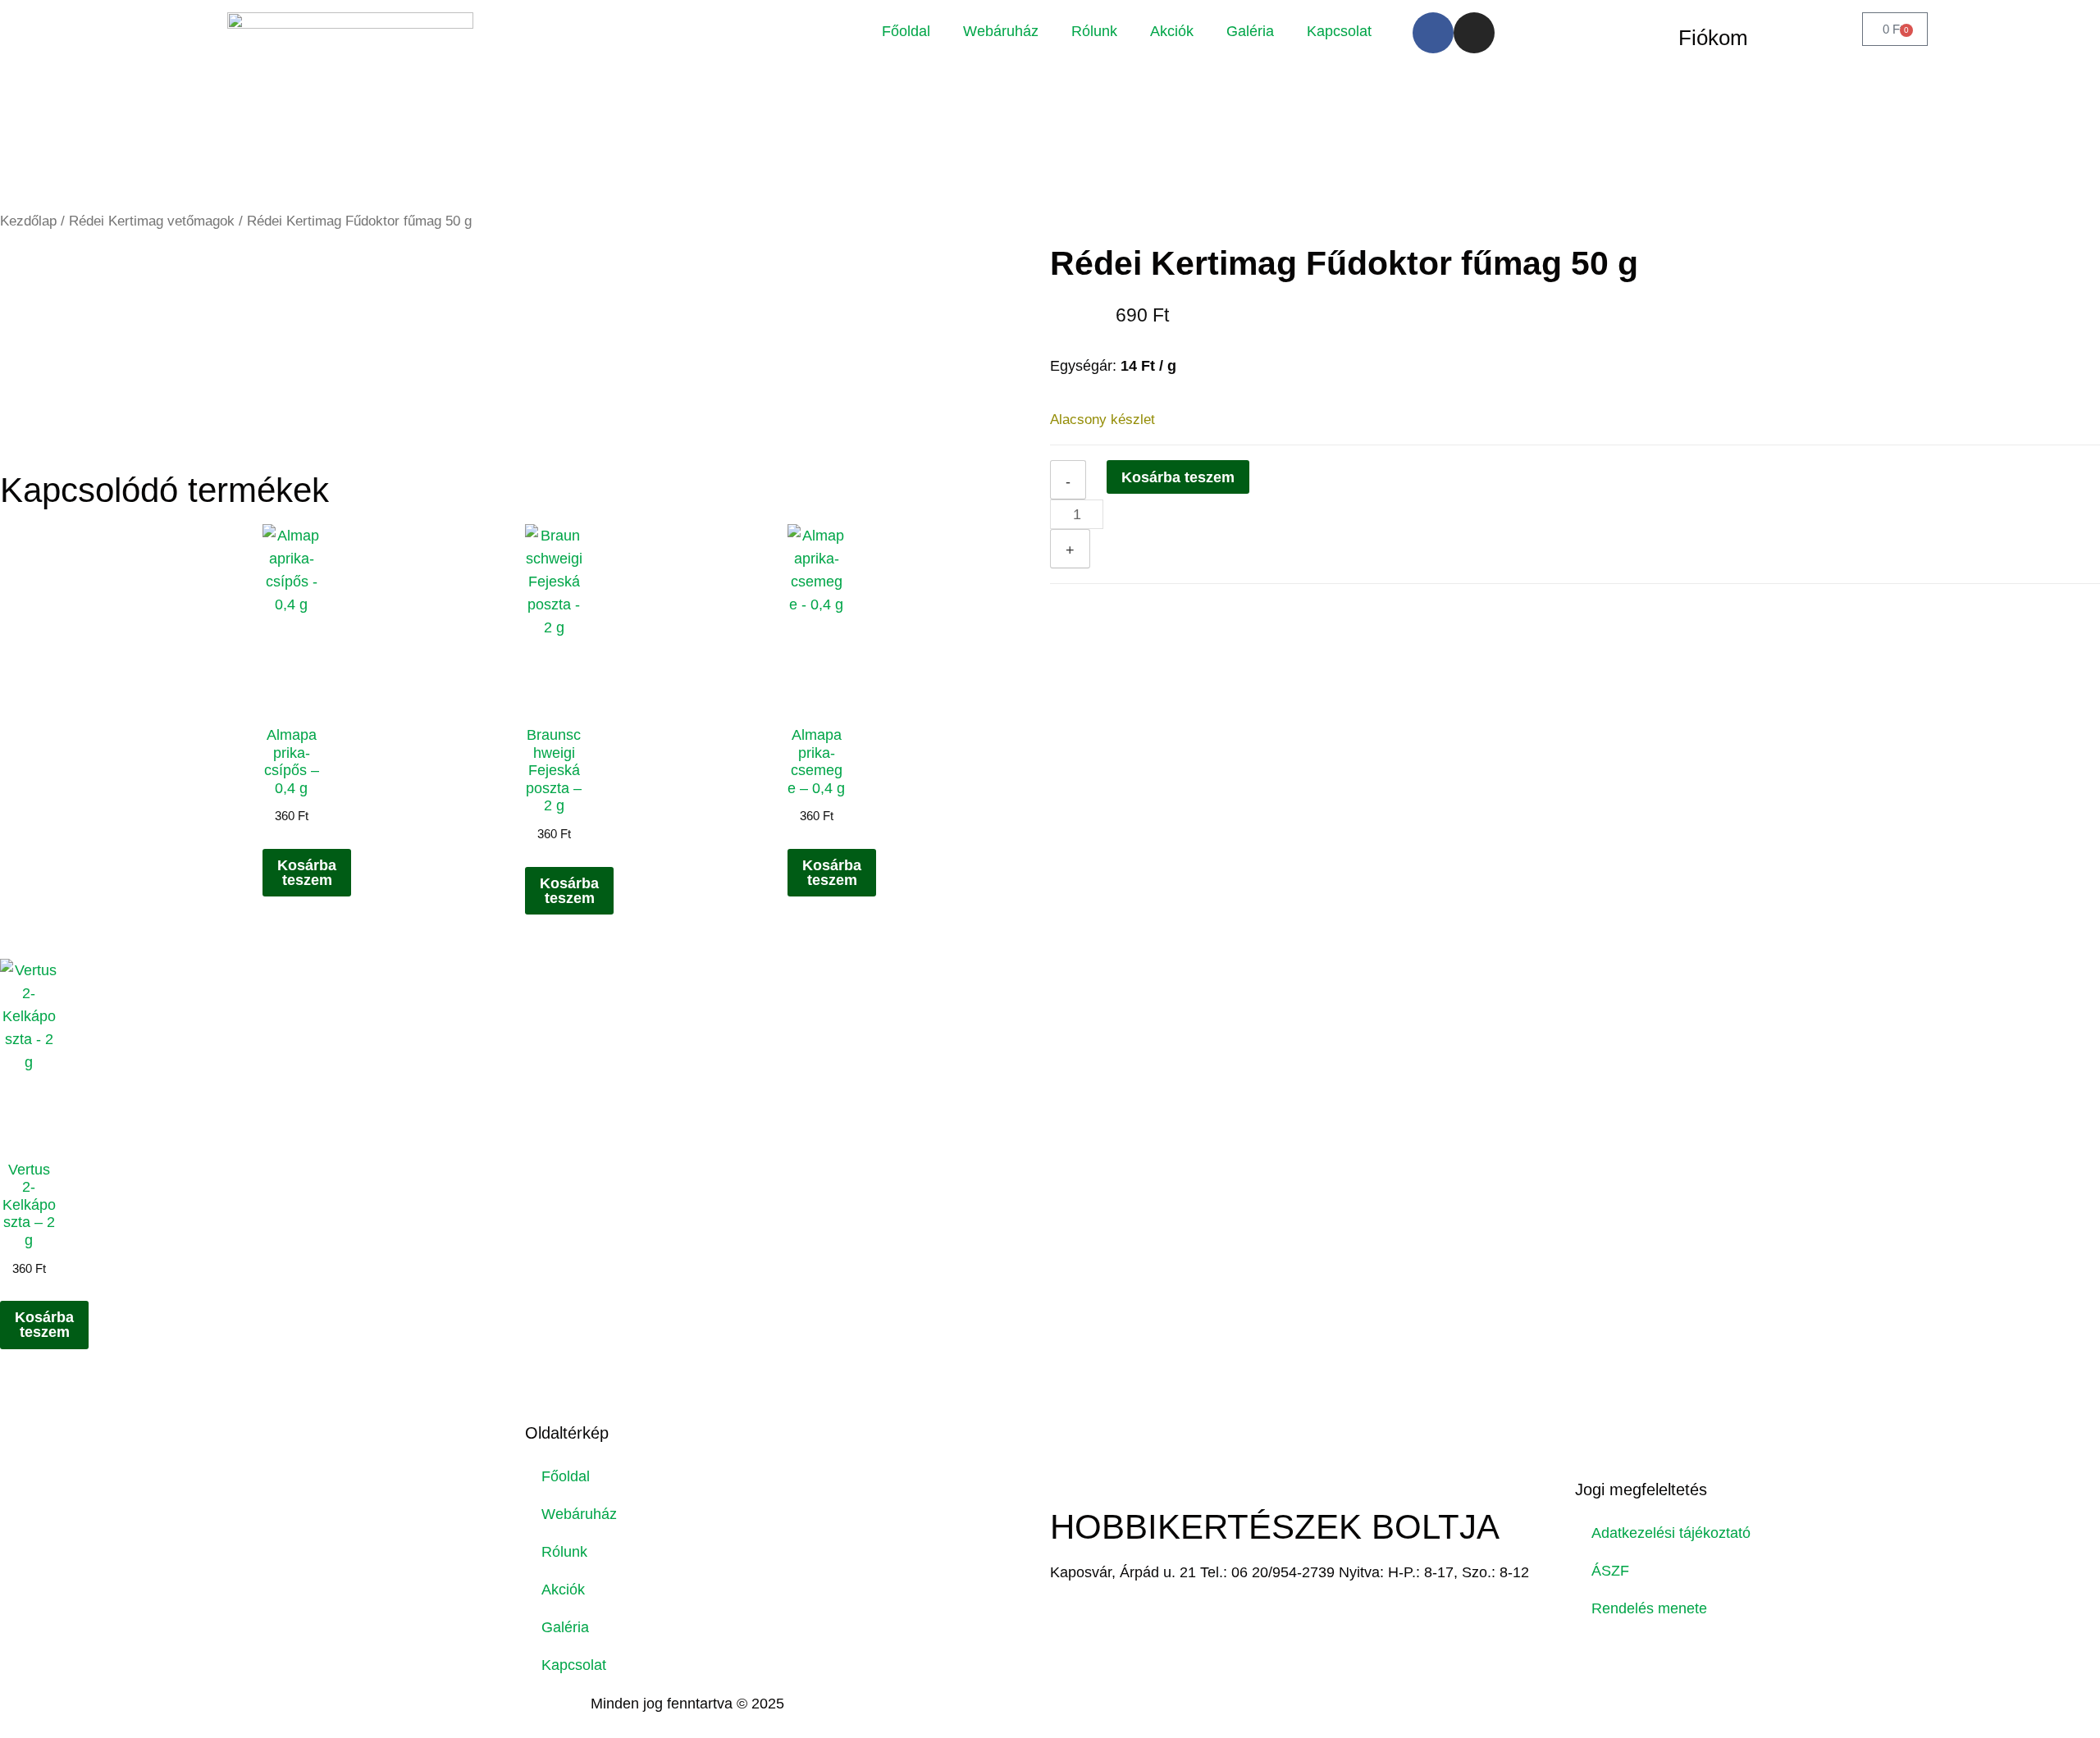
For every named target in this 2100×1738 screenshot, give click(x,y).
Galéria (1250, 31)
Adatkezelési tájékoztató (1671, 1533)
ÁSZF (1610, 1571)
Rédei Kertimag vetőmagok (152, 221)
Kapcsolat (1339, 31)
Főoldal (906, 31)
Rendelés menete (1649, 1608)
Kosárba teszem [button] (307, 873)
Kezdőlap (28, 221)
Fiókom (1713, 38)
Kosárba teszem (1178, 477)
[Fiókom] (1658, 33)
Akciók (1172, 31)
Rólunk (1094, 31)
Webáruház (1001, 31)
